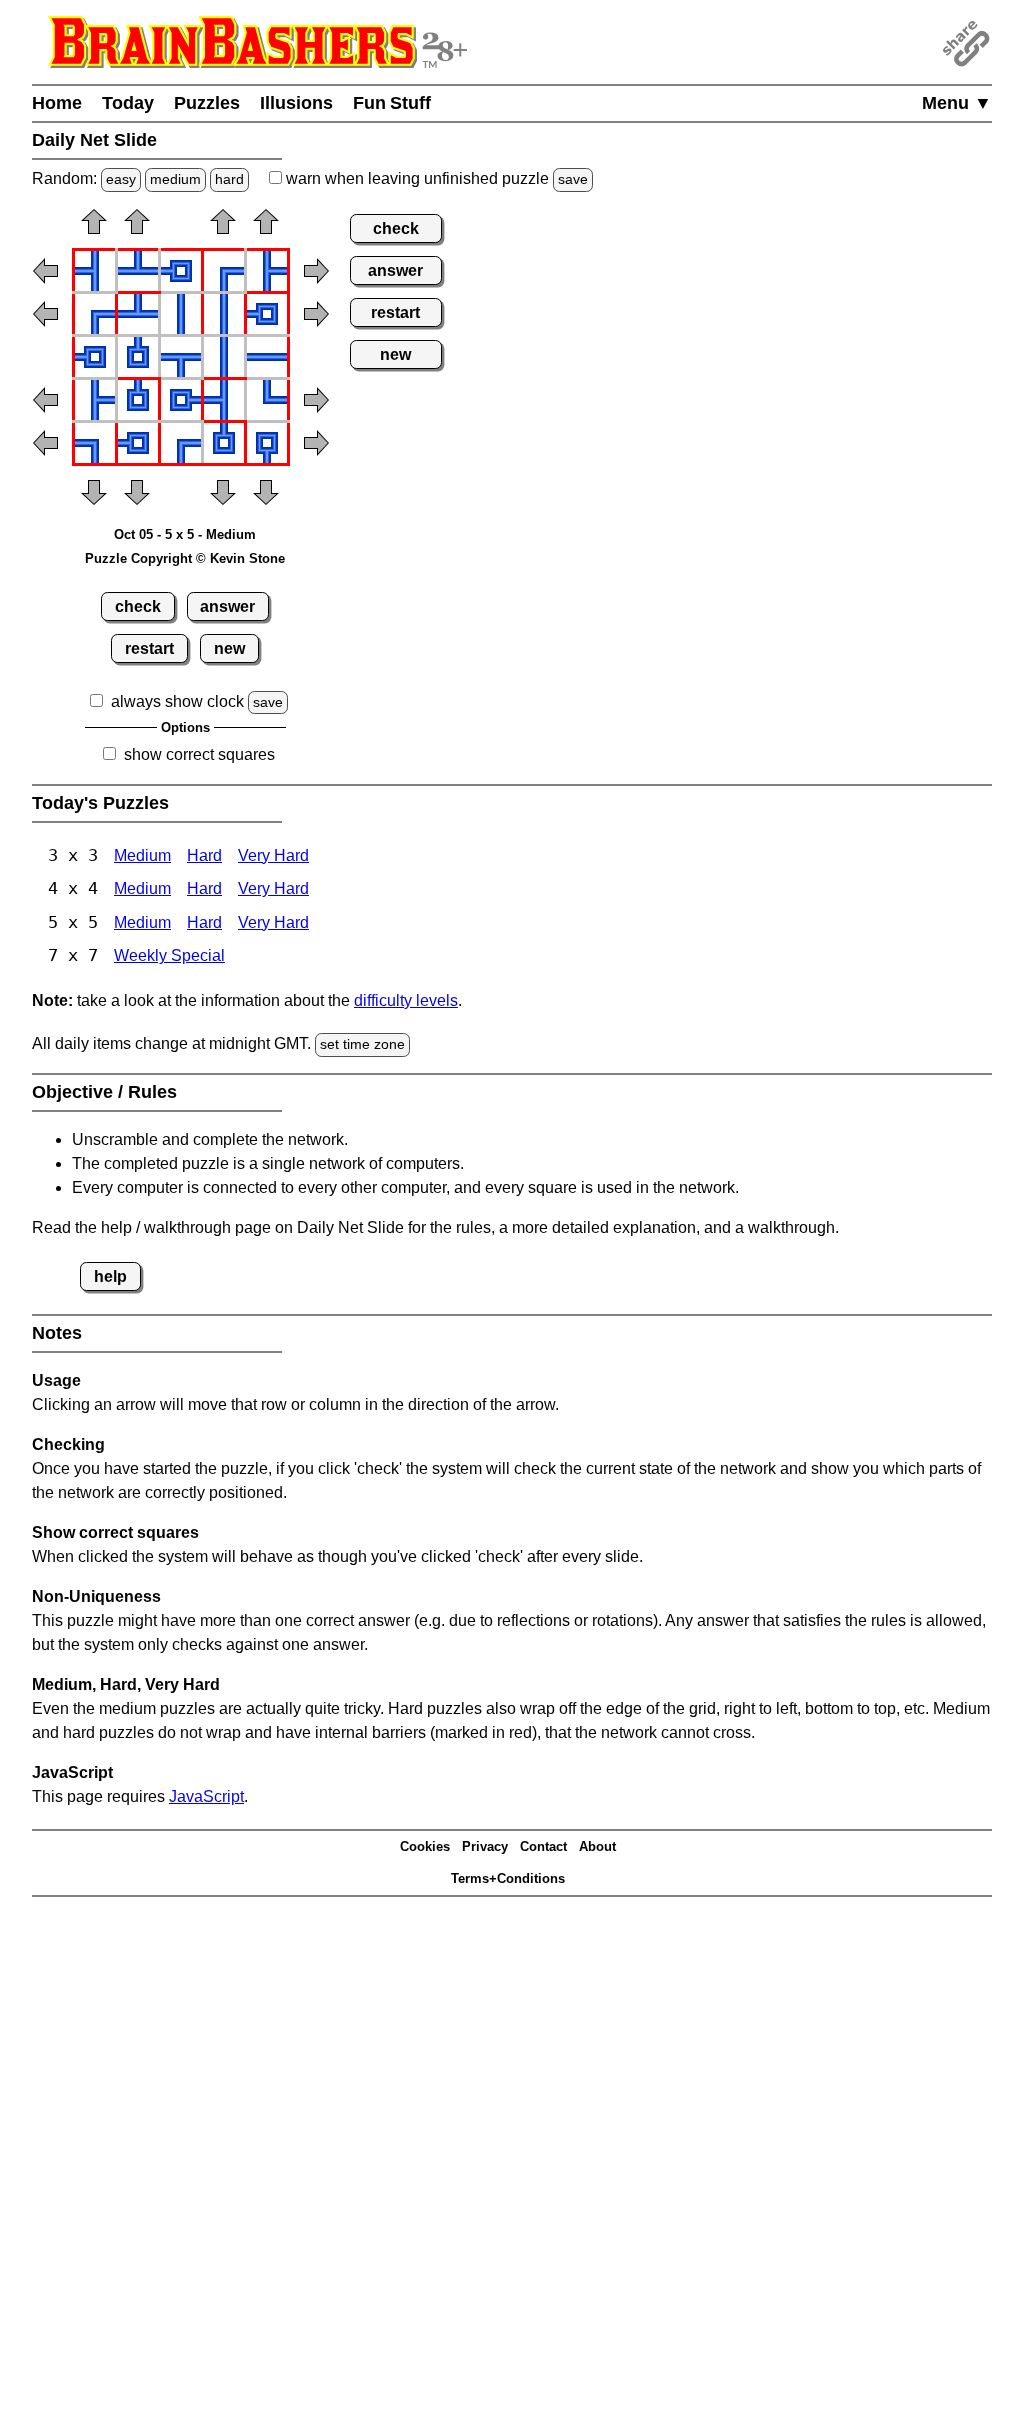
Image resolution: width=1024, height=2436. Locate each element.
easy (121, 179)
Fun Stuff (392, 103)
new (229, 648)
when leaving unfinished (435, 178)
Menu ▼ (957, 103)
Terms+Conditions (508, 1878)
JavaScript (206, 1796)
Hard (204, 855)
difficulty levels (406, 1000)
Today (128, 103)
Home (57, 103)
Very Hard (273, 855)
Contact (543, 1846)
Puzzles (207, 103)
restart (149, 648)
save (573, 179)
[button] (94, 228)
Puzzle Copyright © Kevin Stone (185, 558)
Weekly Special (169, 955)
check (138, 606)
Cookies (425, 1846)
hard (229, 179)
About (597, 1846)
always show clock (177, 701)
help (110, 1276)
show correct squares (199, 754)
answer (227, 606)
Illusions (296, 103)
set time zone (362, 1044)
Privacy (485, 1846)
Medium (142, 855)
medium (175, 179)
